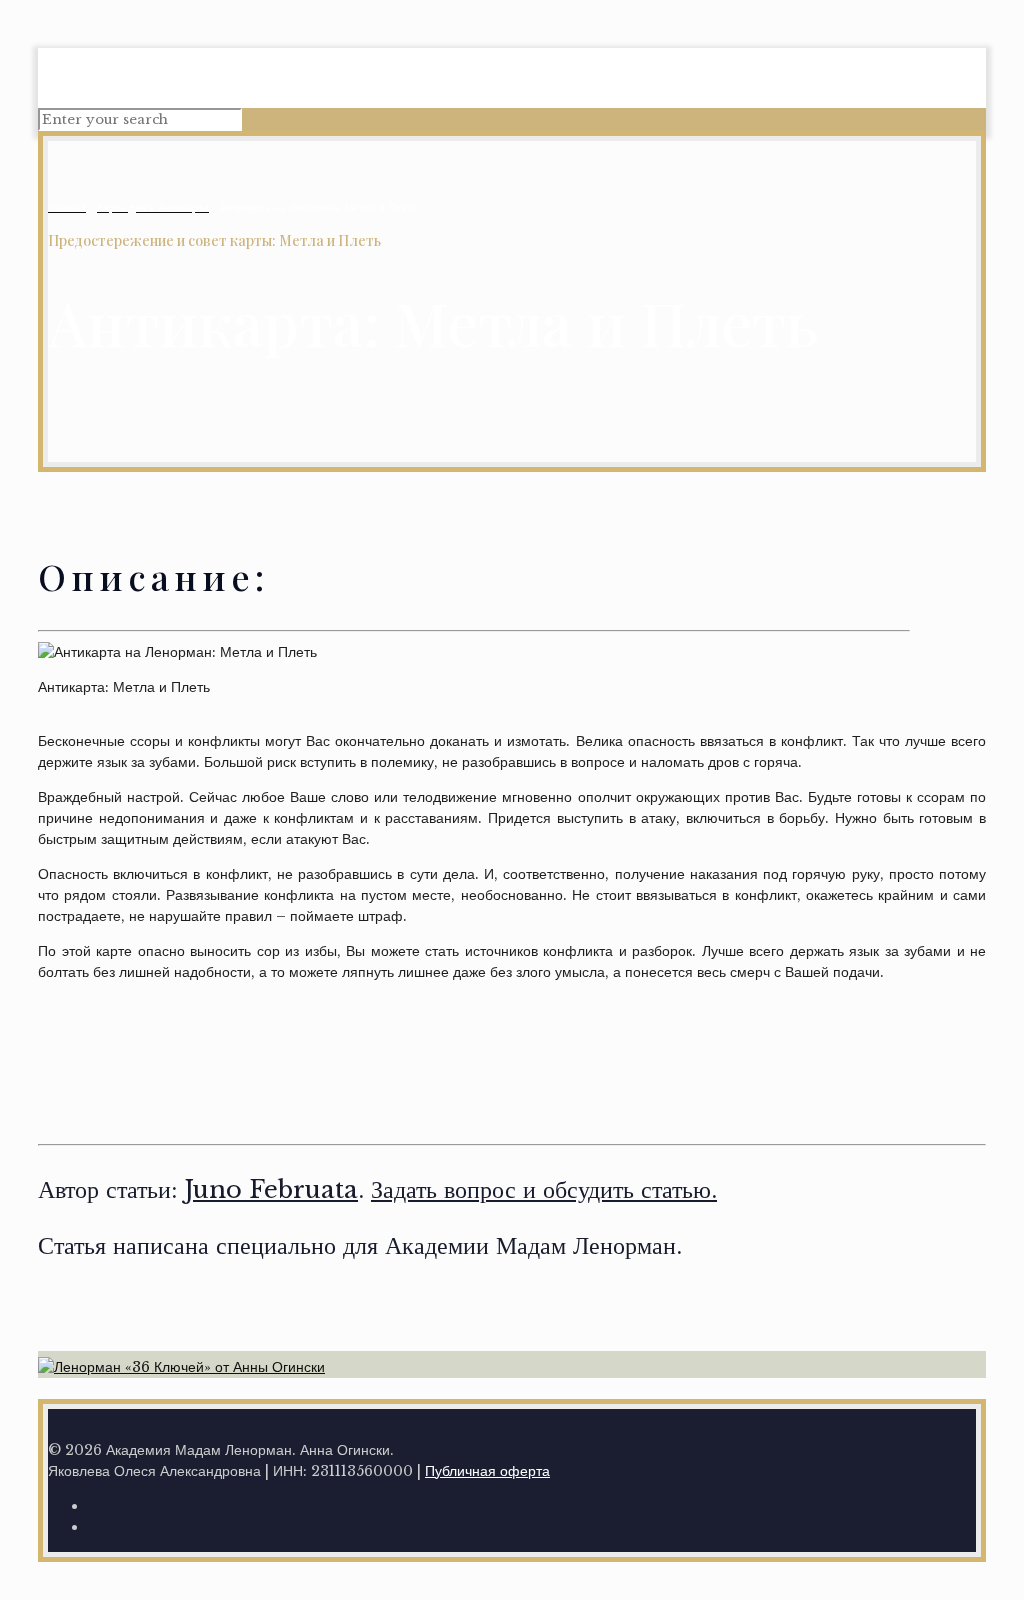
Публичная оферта (487, 1471)
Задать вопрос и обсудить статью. (544, 1189)
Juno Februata (271, 1189)
